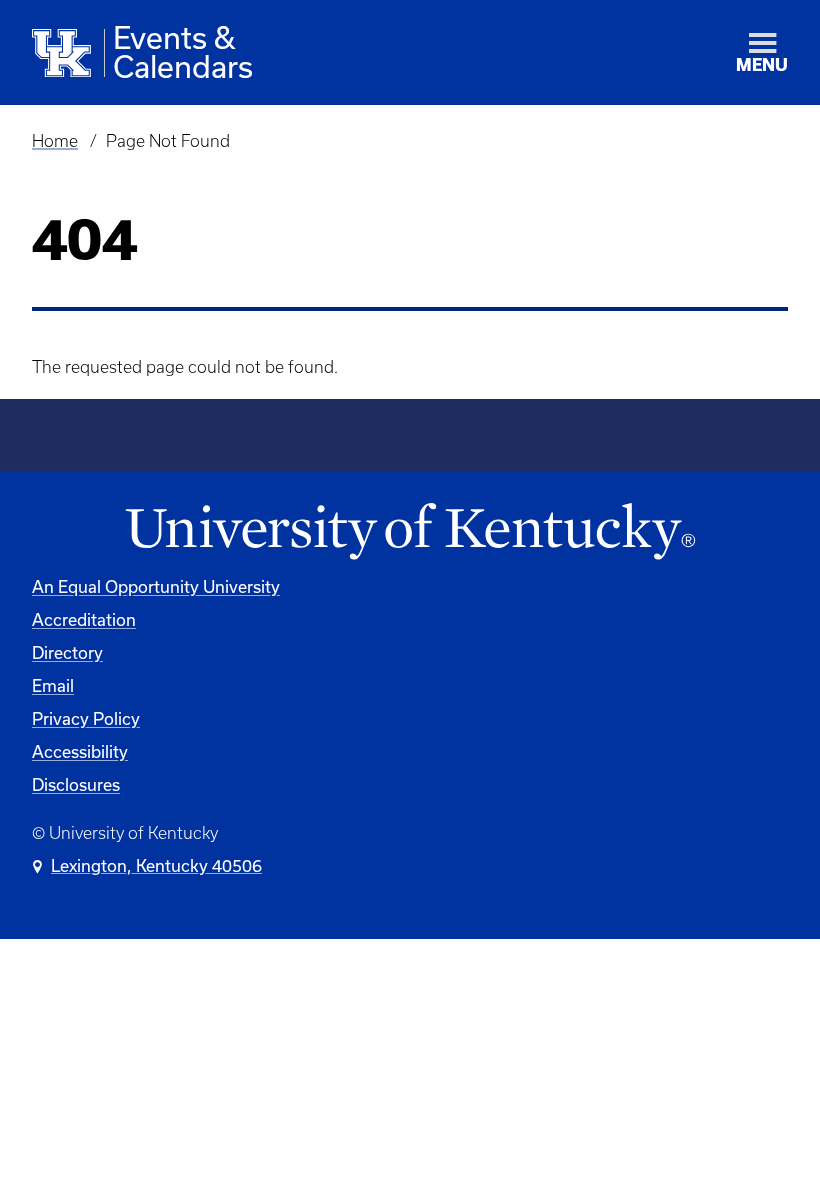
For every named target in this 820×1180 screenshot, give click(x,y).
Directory (67, 652)
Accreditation (84, 619)
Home (55, 141)
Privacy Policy (86, 718)
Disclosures (76, 784)
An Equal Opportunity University (156, 586)
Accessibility (80, 751)
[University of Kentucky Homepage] (410, 532)
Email (53, 685)
